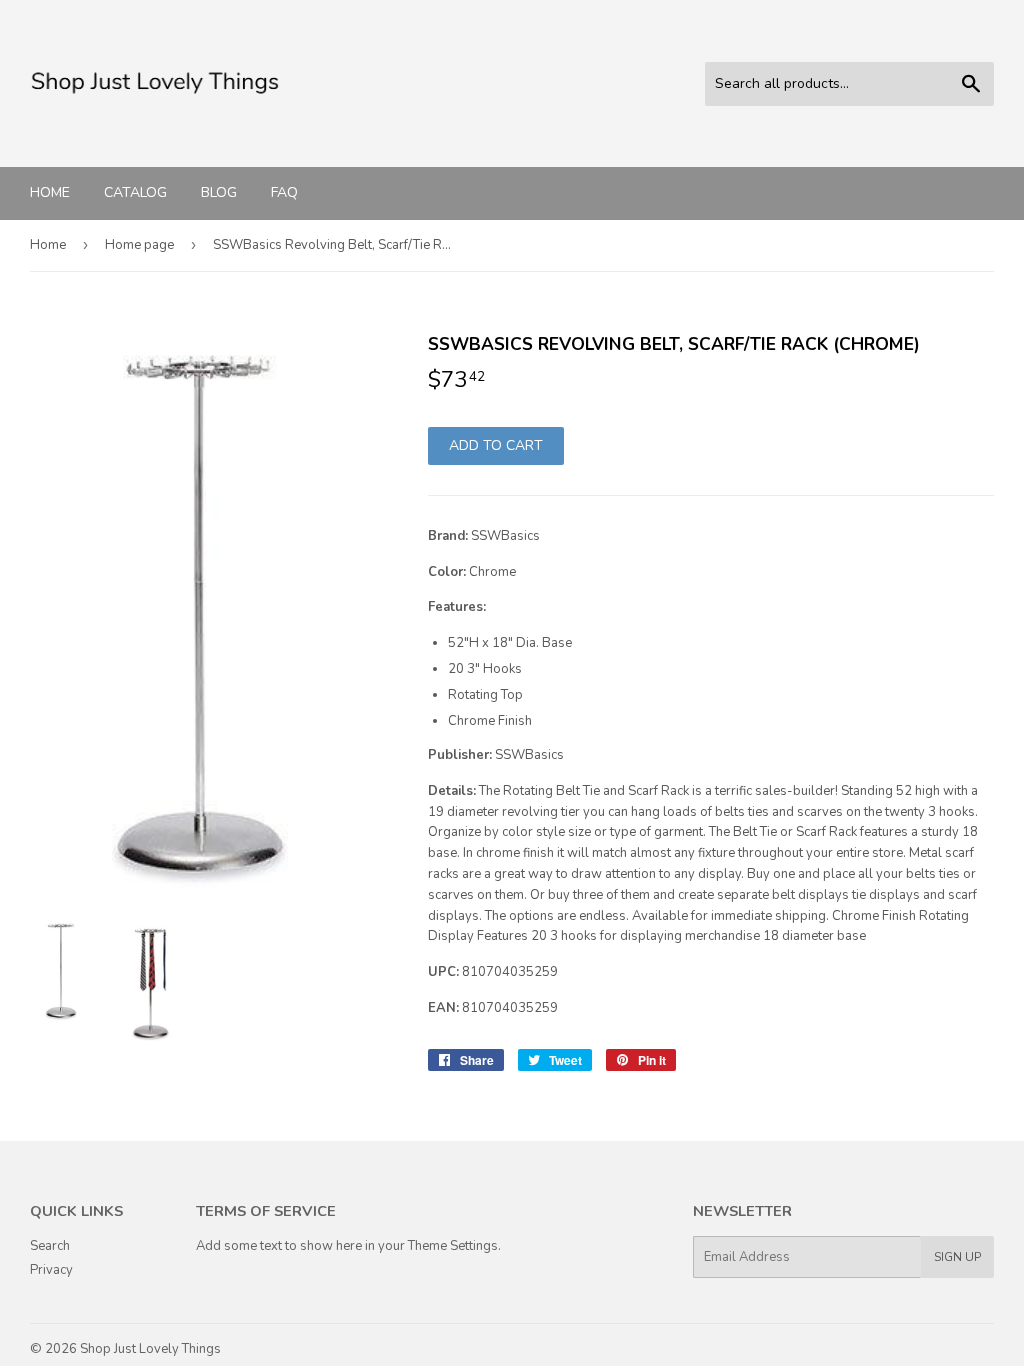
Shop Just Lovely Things (150, 1349)
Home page (139, 245)
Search (50, 1246)
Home (50, 192)
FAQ (284, 192)
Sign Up (957, 1257)
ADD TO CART (496, 445)
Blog (219, 192)
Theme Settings (453, 1246)
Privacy (51, 1270)
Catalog (135, 192)
